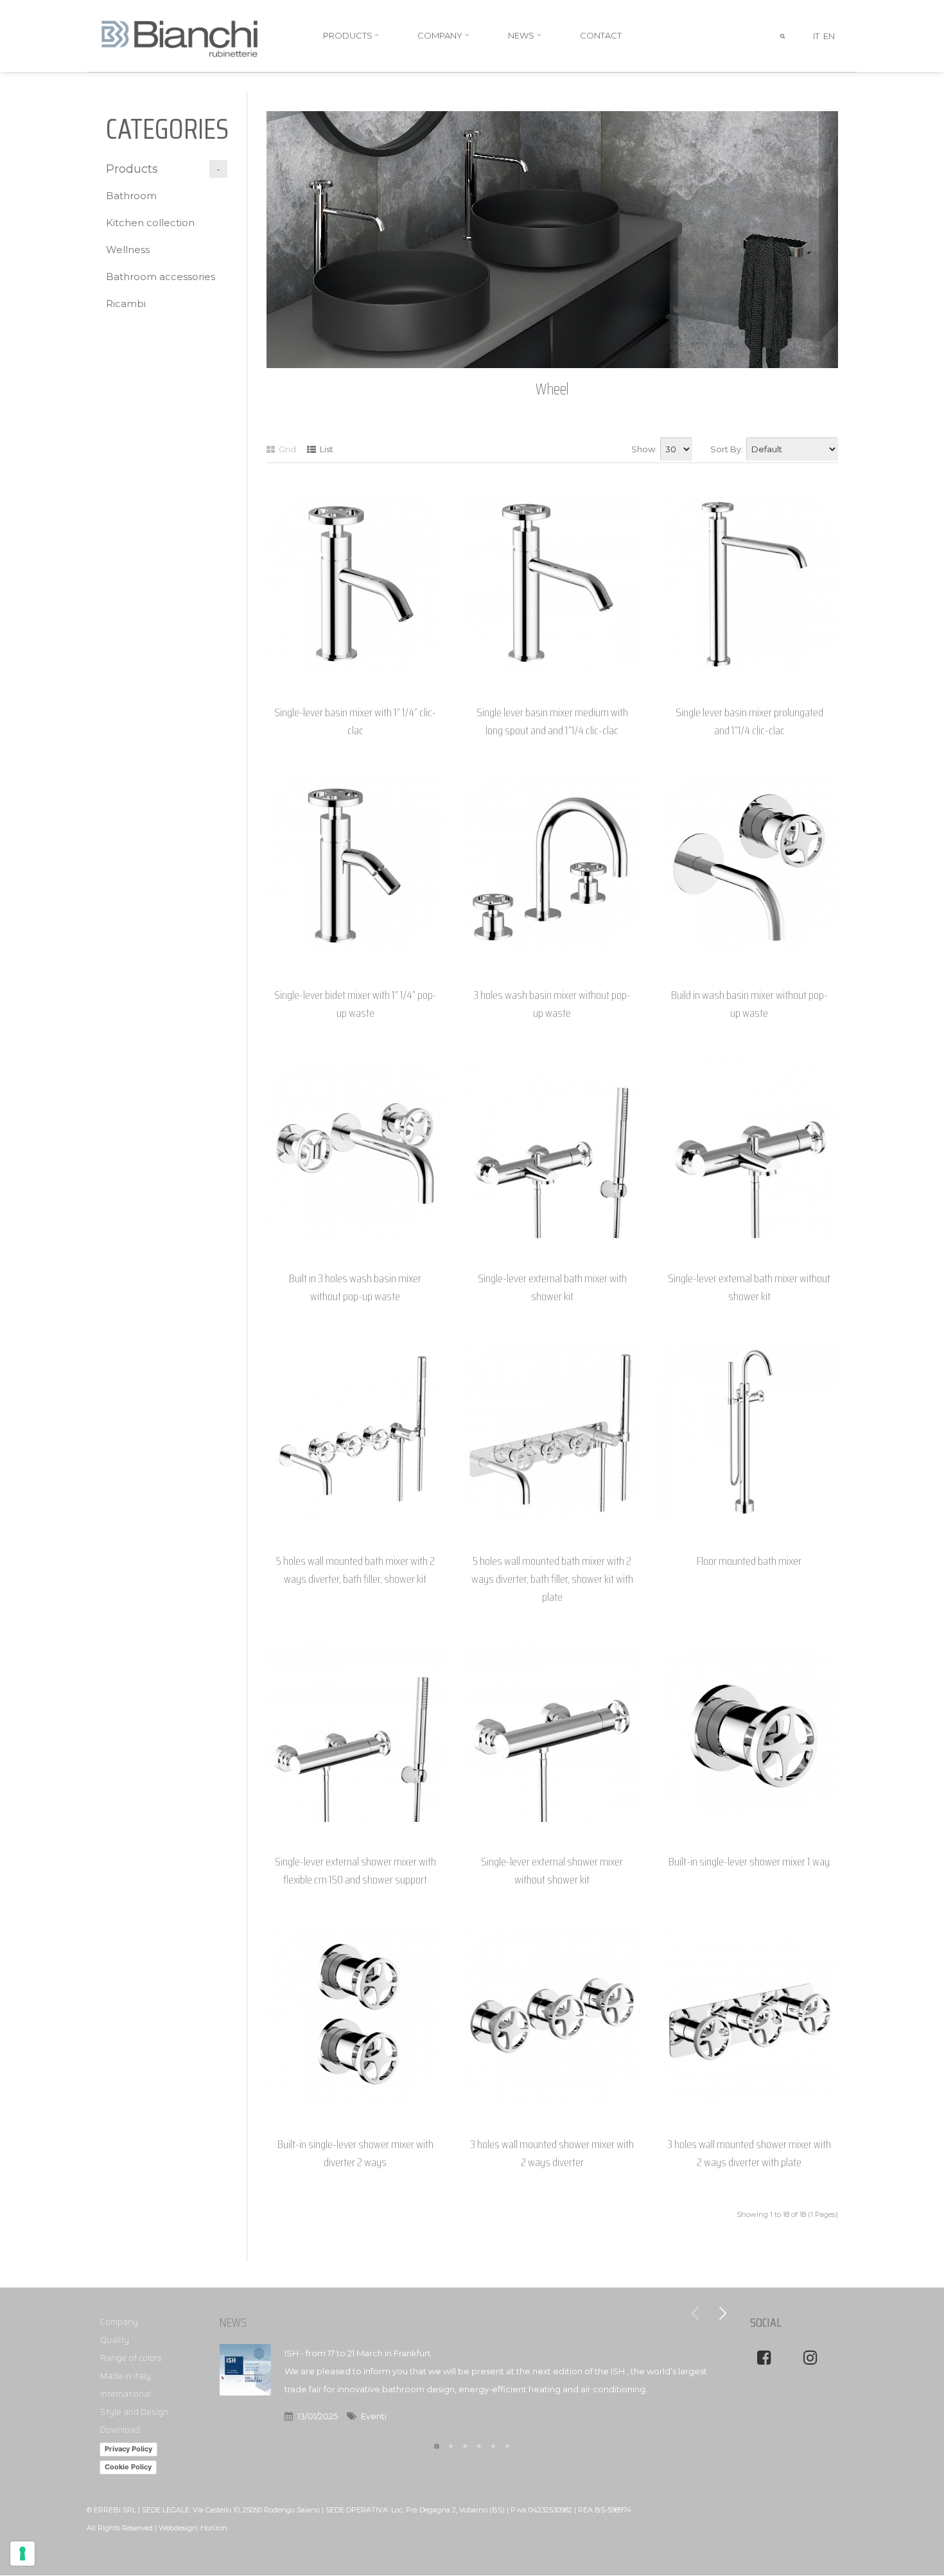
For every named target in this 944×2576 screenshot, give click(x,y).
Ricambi (126, 304)
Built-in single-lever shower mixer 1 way (749, 1862)
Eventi (374, 2416)
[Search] (783, 36)
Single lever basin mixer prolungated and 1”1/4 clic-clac (749, 721)
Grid (286, 449)
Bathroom (131, 196)
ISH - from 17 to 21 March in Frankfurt (358, 2353)
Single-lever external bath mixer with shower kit (552, 1287)
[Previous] (695, 2313)
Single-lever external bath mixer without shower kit (749, 1287)
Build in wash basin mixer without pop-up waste (749, 1004)
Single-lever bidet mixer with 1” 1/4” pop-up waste (355, 1004)
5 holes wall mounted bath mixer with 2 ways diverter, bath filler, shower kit (355, 1570)
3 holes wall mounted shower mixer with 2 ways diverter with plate (749, 2153)
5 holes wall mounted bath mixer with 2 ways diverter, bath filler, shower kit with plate (552, 1579)
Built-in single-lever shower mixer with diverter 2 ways (355, 2153)
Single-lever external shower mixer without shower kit (552, 1871)
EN (829, 36)
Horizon (214, 2528)
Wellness (128, 250)
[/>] (245, 2386)
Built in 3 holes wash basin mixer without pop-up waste (355, 1287)
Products (132, 169)
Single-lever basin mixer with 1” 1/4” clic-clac (355, 721)
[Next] (722, 2313)
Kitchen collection (150, 223)
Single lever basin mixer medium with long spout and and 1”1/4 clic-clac (552, 721)
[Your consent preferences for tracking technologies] (22, 2554)
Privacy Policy (128, 2449)
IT (816, 36)
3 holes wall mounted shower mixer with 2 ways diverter (552, 2153)
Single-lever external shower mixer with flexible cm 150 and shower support (355, 1871)
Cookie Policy (128, 2467)
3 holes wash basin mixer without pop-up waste (552, 1004)
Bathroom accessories (161, 277)
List (326, 449)
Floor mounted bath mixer (749, 1561)
